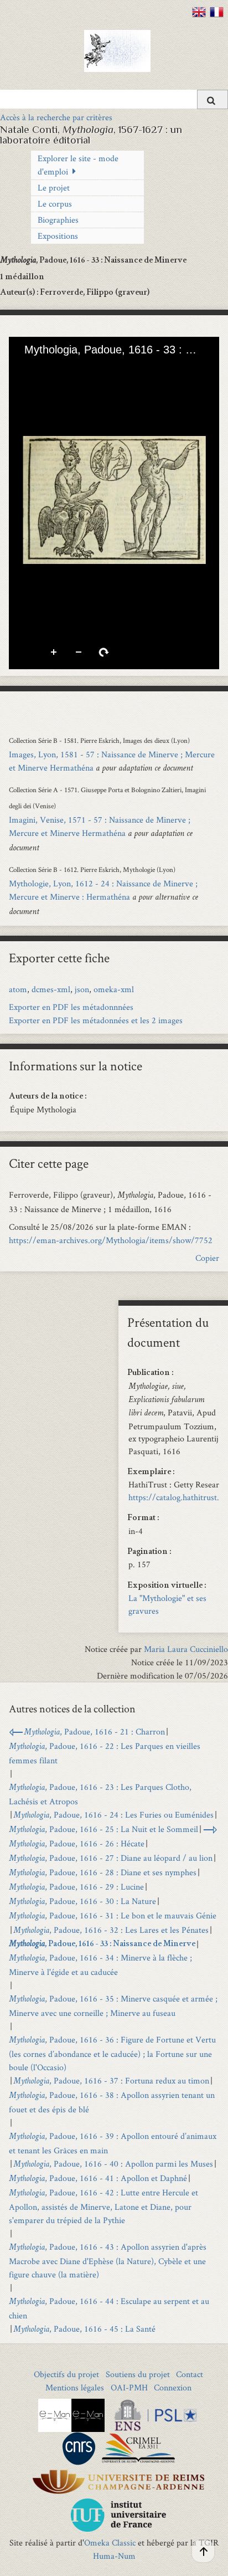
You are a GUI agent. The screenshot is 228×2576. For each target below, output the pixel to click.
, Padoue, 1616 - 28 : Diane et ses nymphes (103, 1872)
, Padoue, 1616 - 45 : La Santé (84, 2329)
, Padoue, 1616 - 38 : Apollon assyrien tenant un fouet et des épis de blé (112, 2102)
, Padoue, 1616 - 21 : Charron (94, 1731)
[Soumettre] (213, 99)
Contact (190, 2374)
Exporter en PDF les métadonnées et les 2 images (96, 1020)
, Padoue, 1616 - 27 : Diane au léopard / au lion (111, 1858)
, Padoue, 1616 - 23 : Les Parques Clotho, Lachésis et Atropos (100, 1794)
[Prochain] (202, 500)
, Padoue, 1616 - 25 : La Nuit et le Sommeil (103, 1829)
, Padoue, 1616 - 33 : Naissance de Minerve (102, 1944)
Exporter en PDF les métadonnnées (71, 1007)
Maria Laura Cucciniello (186, 1649)
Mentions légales (75, 2387)
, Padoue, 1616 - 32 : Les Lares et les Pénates (111, 1930)
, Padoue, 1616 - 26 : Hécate (77, 1843)
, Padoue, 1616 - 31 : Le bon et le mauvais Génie (113, 1915)
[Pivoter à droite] (65, 367)
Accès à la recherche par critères (56, 117)
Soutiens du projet (138, 2374)
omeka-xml (114, 989)
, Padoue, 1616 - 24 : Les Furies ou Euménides (113, 1815)
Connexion (173, 2387)
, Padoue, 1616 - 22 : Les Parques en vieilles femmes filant (105, 1753)
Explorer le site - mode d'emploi (78, 165)
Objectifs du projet (66, 2374)
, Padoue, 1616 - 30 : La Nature (82, 1901)
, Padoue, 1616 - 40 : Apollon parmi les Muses (113, 2164)
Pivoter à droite (104, 653)
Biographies (58, 220)
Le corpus (55, 204)
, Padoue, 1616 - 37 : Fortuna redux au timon (111, 2080)
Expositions (58, 236)
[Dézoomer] (46, 367)
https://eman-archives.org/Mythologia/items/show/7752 (111, 1240)
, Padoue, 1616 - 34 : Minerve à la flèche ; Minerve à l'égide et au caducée (100, 1965)
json (82, 989)
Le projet (54, 188)
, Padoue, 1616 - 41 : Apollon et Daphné (98, 2178)
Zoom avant (54, 653)
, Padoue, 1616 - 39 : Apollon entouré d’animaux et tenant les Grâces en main (113, 2143)
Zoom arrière (79, 653)
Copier (207, 1258)
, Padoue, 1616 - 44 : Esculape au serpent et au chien (109, 2308)
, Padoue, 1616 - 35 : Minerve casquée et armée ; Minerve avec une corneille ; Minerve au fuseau (113, 2006)
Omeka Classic (110, 2542)
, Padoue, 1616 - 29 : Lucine (76, 1887)
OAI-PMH (129, 2387)
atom (18, 989)
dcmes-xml (51, 989)
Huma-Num (114, 2556)
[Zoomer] (27, 367)
